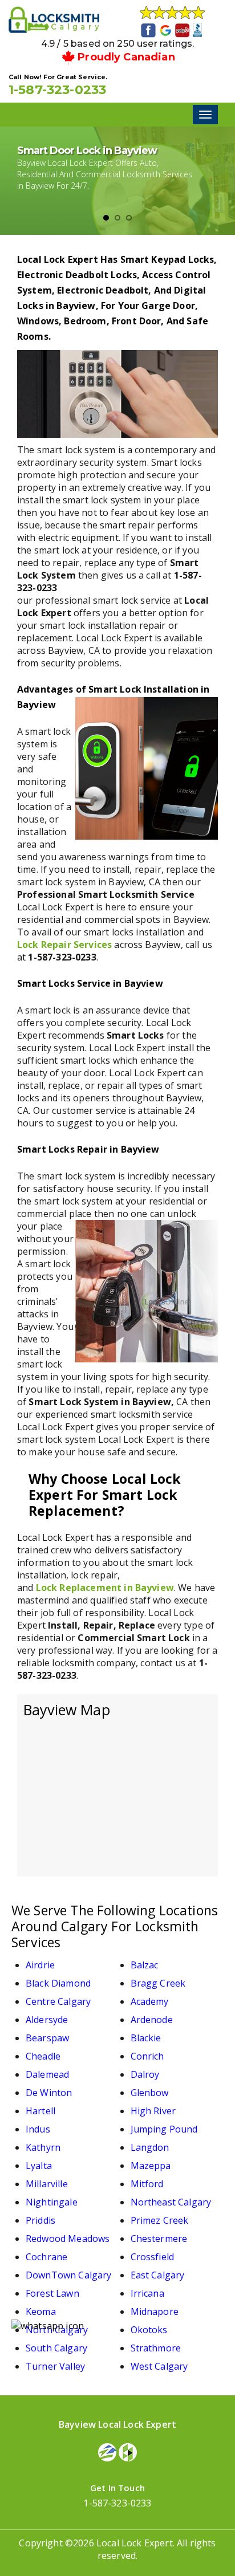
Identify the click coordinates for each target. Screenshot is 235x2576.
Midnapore (155, 2312)
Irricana (147, 2293)
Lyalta (39, 2166)
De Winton (49, 2093)
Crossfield (153, 2257)
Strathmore (156, 2348)
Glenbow (150, 2093)
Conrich (147, 2056)
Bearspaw (47, 2038)
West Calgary (159, 2366)
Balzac (145, 1965)
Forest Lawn (52, 2293)
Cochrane (46, 2257)
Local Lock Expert (135, 2543)
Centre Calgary (58, 2001)
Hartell (40, 2111)
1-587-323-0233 (57, 90)
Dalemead (47, 2074)
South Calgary (56, 2348)
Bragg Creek (158, 1983)
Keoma (41, 2312)
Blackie (146, 2038)
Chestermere (159, 2239)
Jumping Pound (164, 2129)
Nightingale (52, 2202)
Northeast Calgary (171, 2202)
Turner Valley (55, 2366)
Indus (38, 2129)
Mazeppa (151, 2166)
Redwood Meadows (68, 2239)
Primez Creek (160, 2220)
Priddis (40, 2220)
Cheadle (43, 2056)
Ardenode (152, 2020)
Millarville (47, 2184)
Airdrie (40, 1965)
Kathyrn (43, 2147)
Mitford (147, 2184)
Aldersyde (47, 2020)
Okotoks (149, 2330)
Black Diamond (58, 1983)
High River (153, 2111)
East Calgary (158, 2275)
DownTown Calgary (69, 2275)
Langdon (150, 2147)
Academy (150, 2001)
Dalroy (145, 2074)
